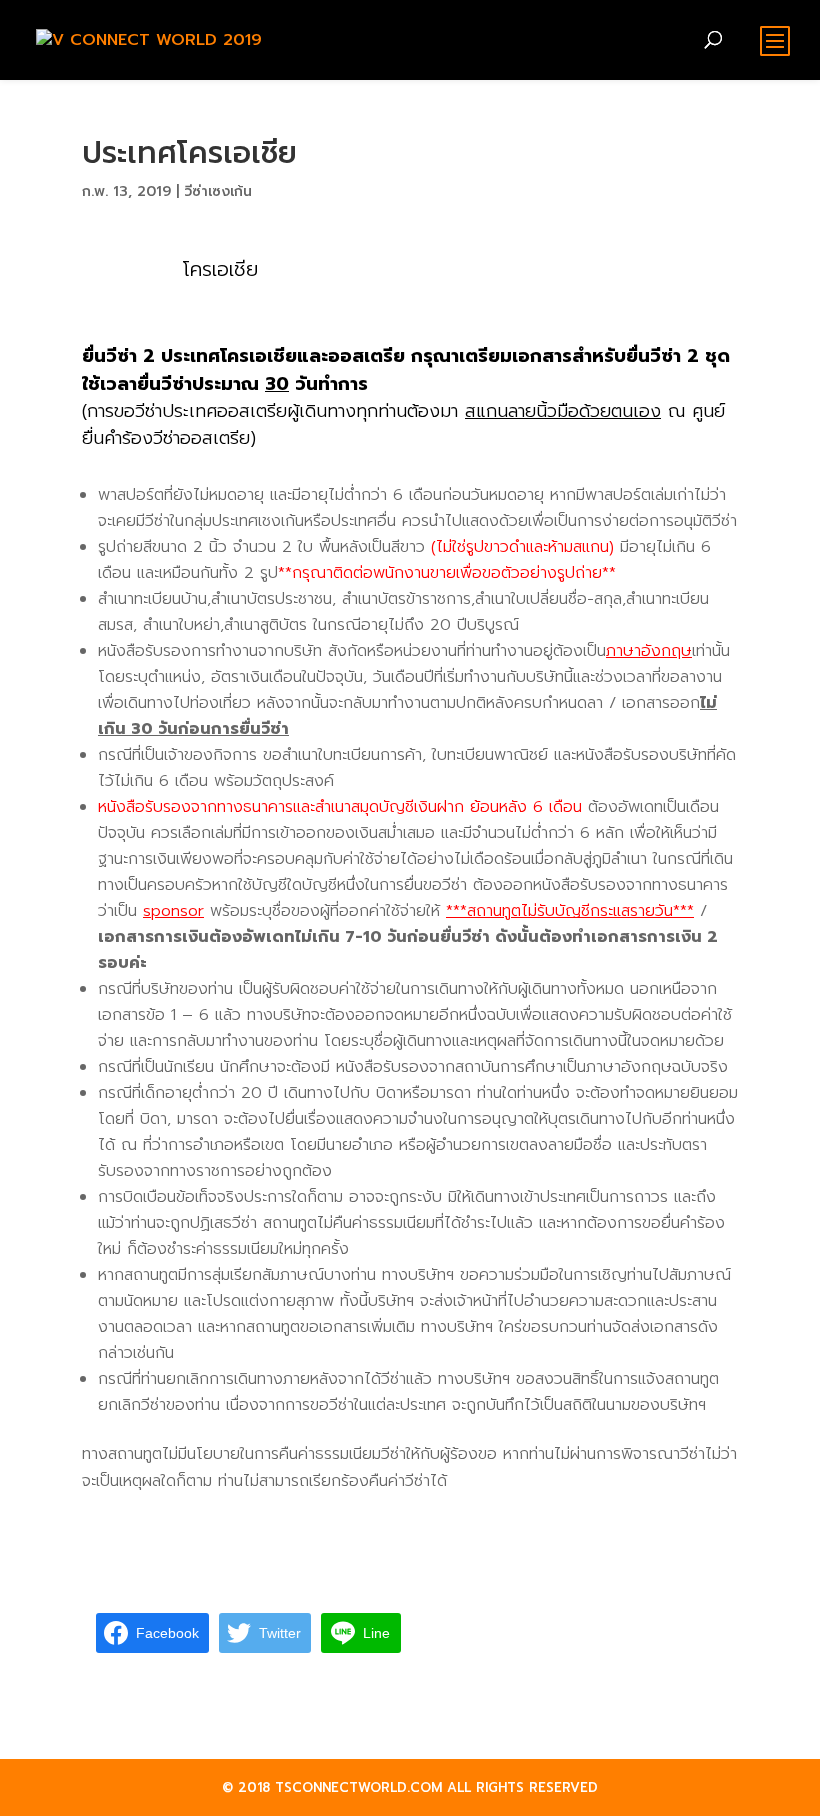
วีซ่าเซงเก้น (218, 191)
